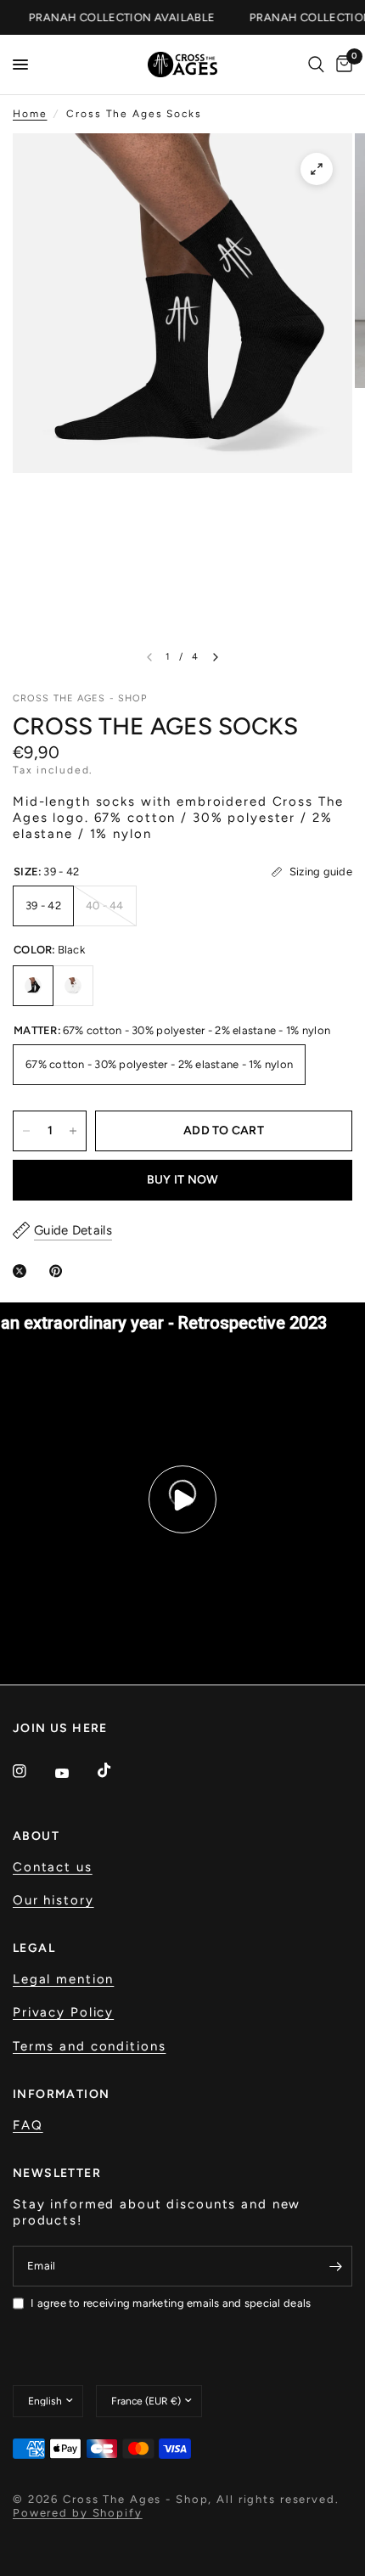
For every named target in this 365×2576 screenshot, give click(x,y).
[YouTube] (74, 1774)
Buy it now (183, 1180)
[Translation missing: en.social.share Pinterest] (59, 1271)
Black (33, 986)
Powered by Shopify (78, 2513)
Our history (53, 1900)
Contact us (53, 1867)
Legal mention (63, 1979)
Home (30, 114)
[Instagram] (31, 1771)
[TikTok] (116, 1770)
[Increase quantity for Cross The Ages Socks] (73, 1131)
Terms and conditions (89, 2046)
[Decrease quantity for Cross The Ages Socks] (26, 1131)
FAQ (28, 2125)
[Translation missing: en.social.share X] (23, 1271)
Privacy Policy (63, 2012)
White (73, 986)
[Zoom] (317, 169)
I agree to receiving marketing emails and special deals (171, 2303)
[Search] (316, 65)
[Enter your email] (335, 2266)
